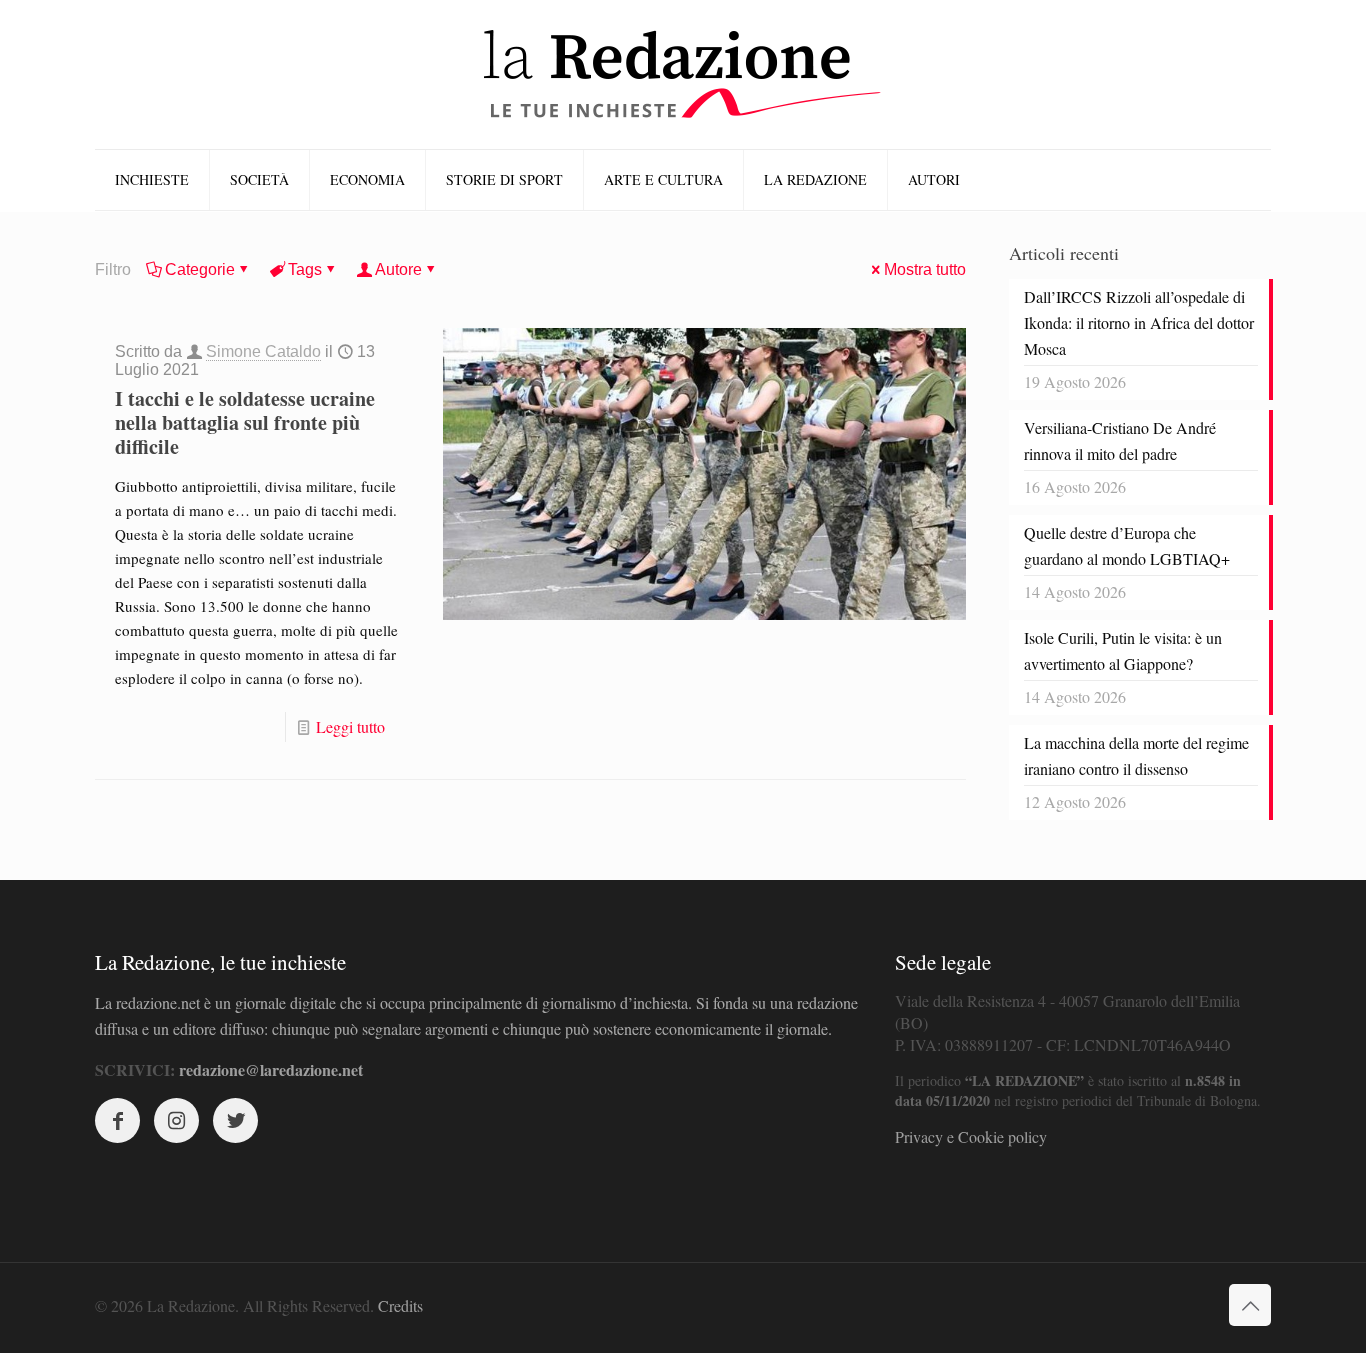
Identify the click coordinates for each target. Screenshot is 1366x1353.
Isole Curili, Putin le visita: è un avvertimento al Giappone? (1123, 650)
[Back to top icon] (1250, 1305)
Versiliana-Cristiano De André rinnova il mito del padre (1120, 440)
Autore (398, 269)
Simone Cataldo (263, 351)
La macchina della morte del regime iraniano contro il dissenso (1136, 755)
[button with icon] (117, 1120)
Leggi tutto (350, 726)
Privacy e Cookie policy (971, 1136)
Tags (305, 269)
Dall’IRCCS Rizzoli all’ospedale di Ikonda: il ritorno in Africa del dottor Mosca (1139, 322)
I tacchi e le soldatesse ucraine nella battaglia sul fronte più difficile (245, 422)
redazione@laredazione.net (271, 1069)
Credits (400, 1305)
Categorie (200, 269)
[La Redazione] (683, 74)
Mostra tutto (925, 269)
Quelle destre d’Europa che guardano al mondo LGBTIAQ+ (1127, 545)
